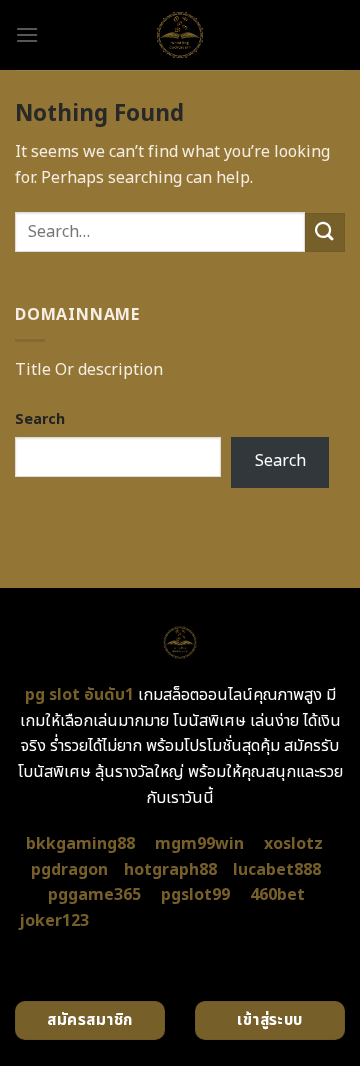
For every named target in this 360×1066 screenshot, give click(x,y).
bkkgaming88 (80, 844)
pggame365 (94, 895)
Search (40, 419)
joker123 (54, 921)
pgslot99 (195, 895)
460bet (277, 895)
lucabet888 (277, 870)
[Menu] (27, 34)
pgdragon (69, 870)
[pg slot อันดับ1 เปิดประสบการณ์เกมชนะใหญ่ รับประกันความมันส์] (180, 35)
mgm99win (199, 844)
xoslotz (293, 844)
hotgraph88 (170, 870)
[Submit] (325, 232)
